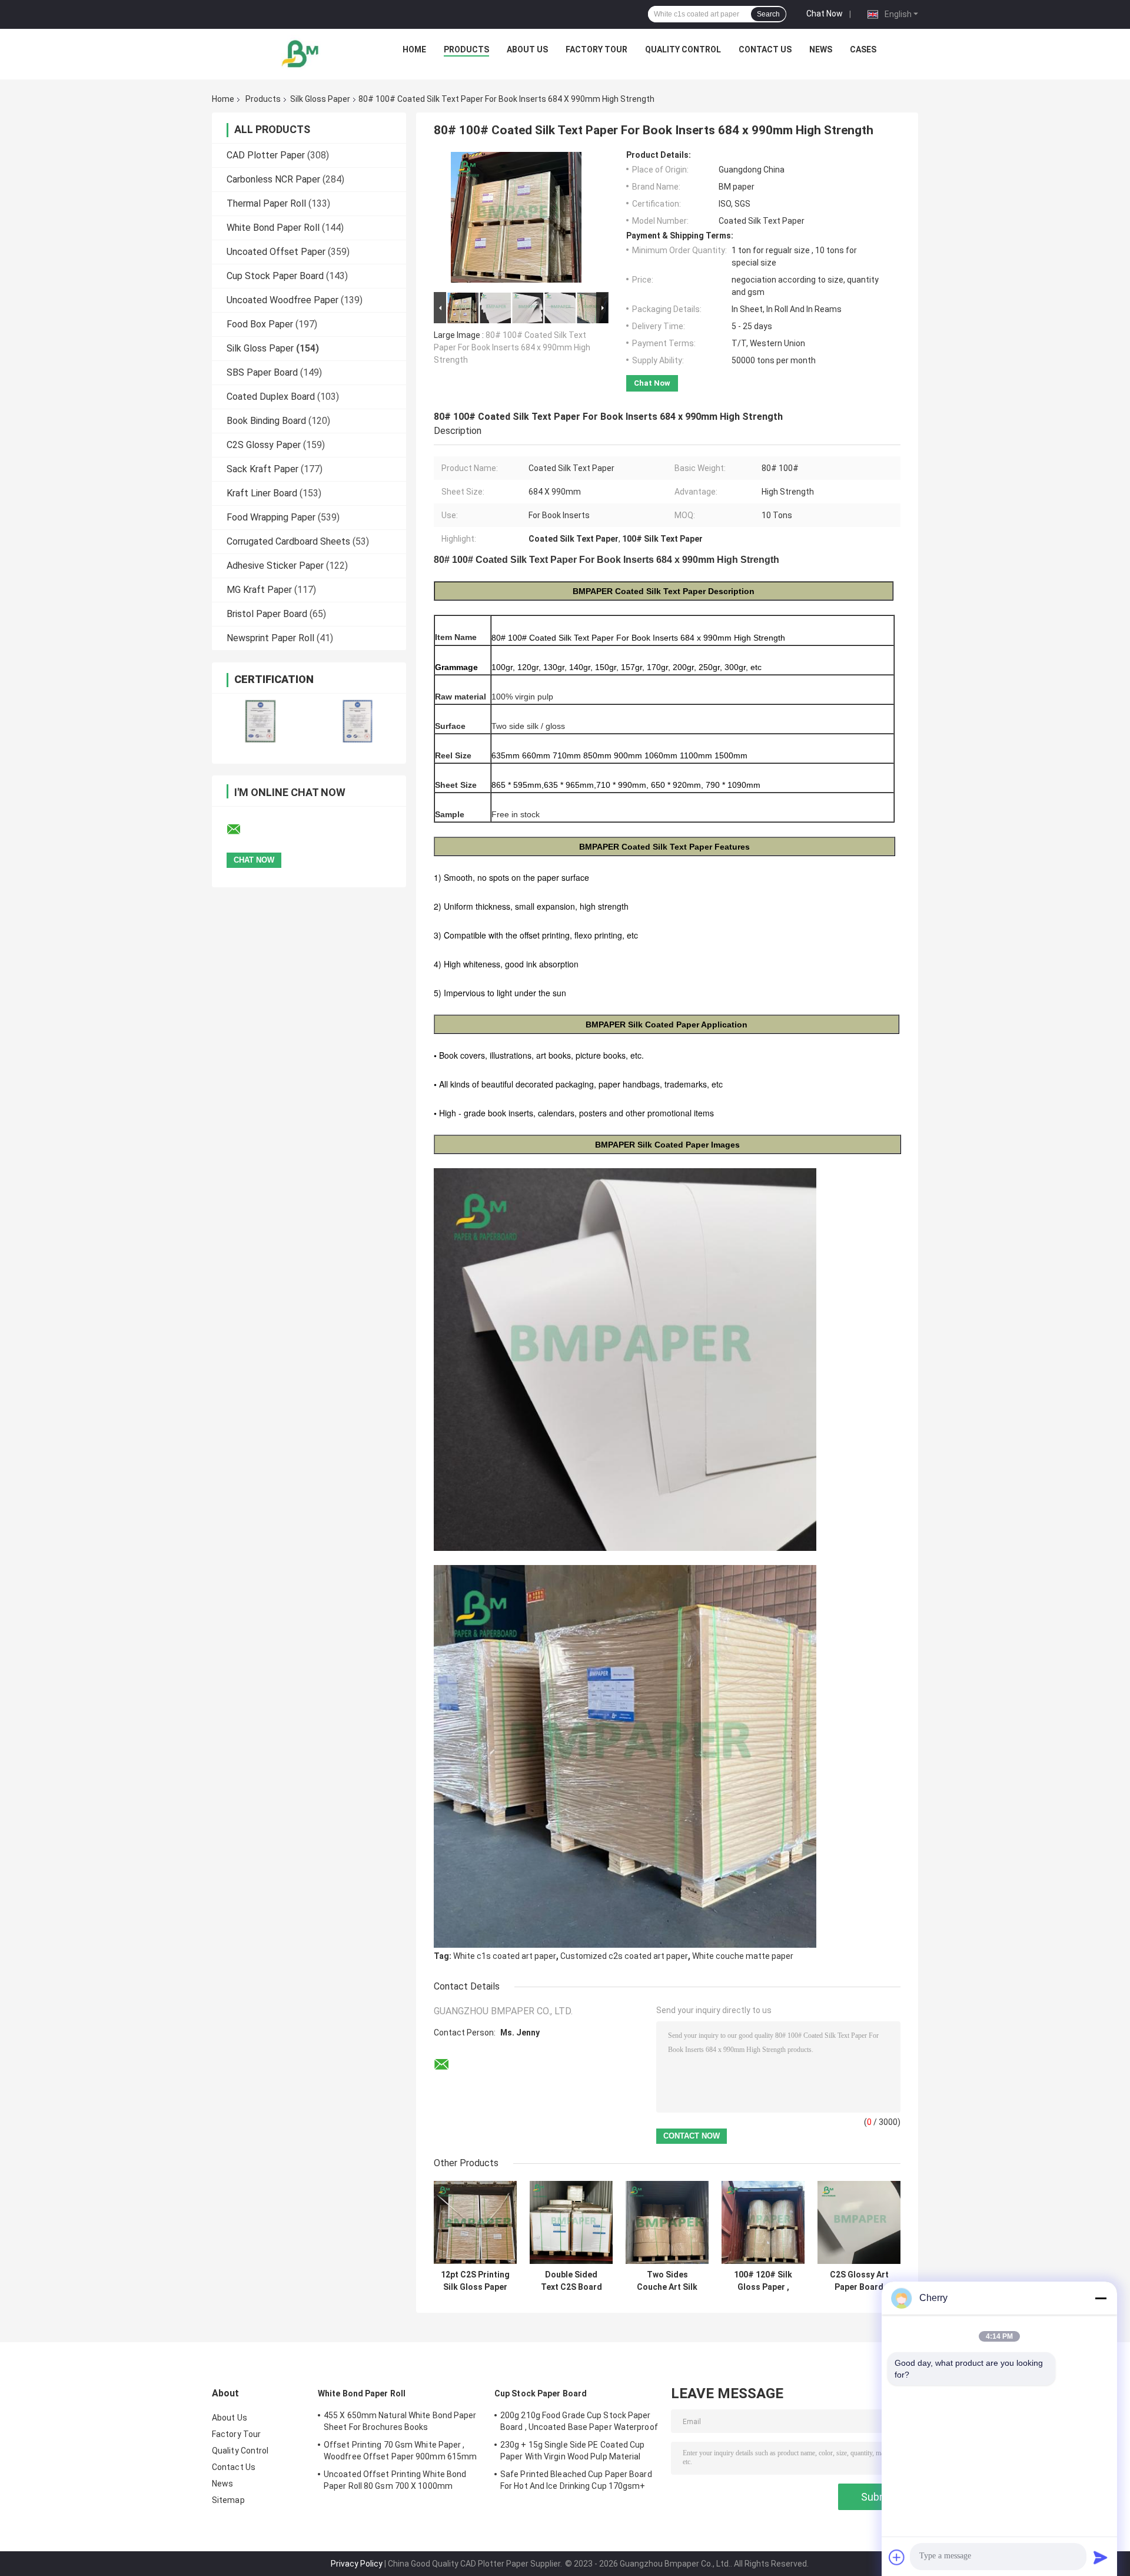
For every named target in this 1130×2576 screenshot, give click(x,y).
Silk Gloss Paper (320, 99)
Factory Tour (596, 49)
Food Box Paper (260, 324)
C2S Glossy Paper (264, 445)
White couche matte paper (743, 1956)
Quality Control (683, 49)
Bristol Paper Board (267, 614)
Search (768, 14)
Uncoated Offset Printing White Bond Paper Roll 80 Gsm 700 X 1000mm (395, 2480)
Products (466, 49)
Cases (863, 49)
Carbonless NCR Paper (273, 179)
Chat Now (825, 14)
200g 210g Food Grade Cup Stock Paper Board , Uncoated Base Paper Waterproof (579, 2421)
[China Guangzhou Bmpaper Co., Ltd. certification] (260, 721)
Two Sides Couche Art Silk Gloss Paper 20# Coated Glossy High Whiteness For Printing (667, 2281)
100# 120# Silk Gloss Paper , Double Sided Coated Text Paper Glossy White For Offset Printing (763, 2281)
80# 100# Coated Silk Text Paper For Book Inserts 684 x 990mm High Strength (512, 347)
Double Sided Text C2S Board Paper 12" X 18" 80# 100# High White (571, 2281)
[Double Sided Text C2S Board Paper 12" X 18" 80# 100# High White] (571, 2222)
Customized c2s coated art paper (624, 1956)
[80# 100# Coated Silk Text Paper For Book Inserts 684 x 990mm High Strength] (516, 220)
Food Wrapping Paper (271, 517)
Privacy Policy (357, 2564)
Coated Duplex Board (271, 397)
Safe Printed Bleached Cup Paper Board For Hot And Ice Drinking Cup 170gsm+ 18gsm (576, 2482)
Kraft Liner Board (262, 493)
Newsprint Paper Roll (270, 638)
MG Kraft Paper (259, 590)
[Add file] (897, 2557)
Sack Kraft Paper (262, 469)
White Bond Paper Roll (273, 228)
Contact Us (765, 49)
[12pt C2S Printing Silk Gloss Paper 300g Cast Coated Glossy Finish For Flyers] (475, 2222)
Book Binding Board (266, 421)
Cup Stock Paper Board (275, 276)
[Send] (1101, 2557)
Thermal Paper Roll (266, 203)
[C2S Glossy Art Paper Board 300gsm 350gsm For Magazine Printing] (859, 2222)
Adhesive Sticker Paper (275, 566)
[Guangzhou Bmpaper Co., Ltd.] (301, 52)
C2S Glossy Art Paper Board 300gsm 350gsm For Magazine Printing (859, 2281)
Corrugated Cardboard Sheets (288, 541)
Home (414, 49)
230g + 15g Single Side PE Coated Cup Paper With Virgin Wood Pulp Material (573, 2451)
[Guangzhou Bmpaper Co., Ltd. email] (241, 830)
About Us (527, 49)
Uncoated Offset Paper (276, 252)
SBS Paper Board (262, 372)
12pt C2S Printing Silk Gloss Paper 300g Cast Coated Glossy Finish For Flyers (475, 2281)
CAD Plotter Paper (266, 155)
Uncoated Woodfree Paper (282, 300)
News (821, 49)
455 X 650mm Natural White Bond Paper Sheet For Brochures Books (400, 2421)
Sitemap (228, 2500)
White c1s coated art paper (505, 1956)
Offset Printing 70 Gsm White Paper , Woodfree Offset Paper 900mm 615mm (400, 2451)
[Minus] (1101, 2298)
